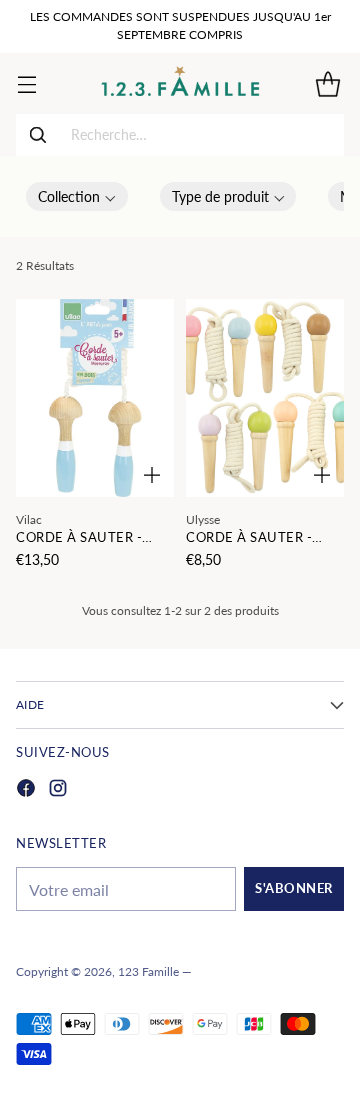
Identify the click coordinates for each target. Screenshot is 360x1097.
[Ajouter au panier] (152, 475)
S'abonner (294, 888)
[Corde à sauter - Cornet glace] (265, 398)
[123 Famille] (180, 83)
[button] (77, 196)
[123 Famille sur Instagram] (58, 790)
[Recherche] (38, 135)
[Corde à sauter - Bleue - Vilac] (95, 398)
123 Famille (148, 971)
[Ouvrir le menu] (26, 83)
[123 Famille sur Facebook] (26, 790)
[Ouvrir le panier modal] (327, 83)
